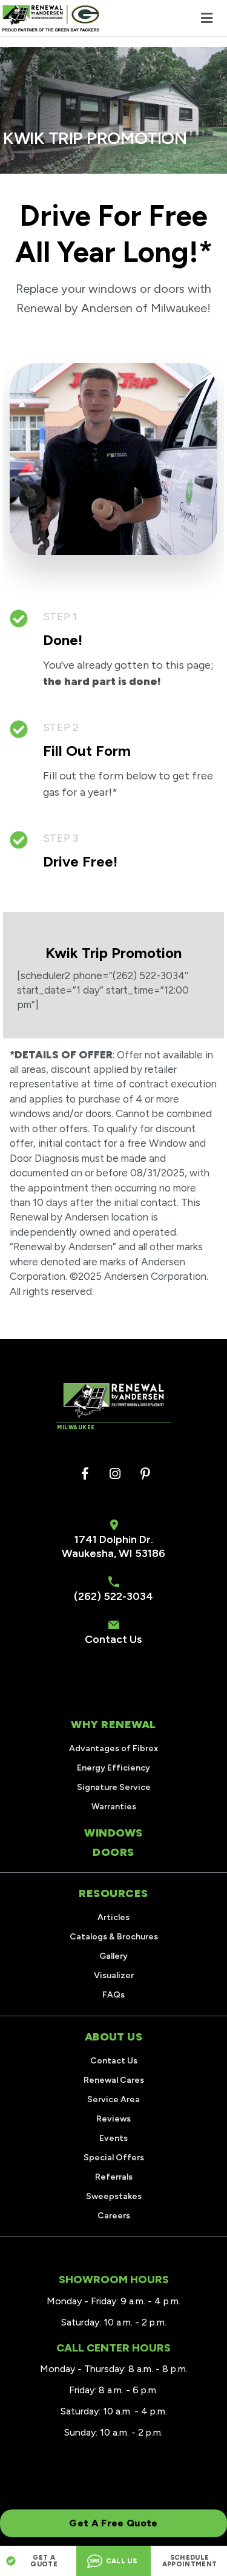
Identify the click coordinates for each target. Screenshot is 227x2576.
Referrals (114, 2177)
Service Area (113, 2099)
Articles (113, 1917)
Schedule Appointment (190, 2561)
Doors (113, 1852)
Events (113, 2138)
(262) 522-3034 (113, 1596)
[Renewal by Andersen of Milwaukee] (51, 18)
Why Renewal (113, 1725)
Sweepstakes (114, 2196)
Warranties (114, 1807)
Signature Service (114, 1787)
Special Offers (114, 2158)
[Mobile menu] (206, 18)
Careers (114, 2216)
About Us (113, 2037)
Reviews (113, 2119)
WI (126, 1553)
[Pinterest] (145, 1474)
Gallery (113, 1956)
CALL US (121, 2561)
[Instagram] (115, 1474)
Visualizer (114, 1975)
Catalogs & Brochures (114, 1937)
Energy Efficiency (113, 1768)
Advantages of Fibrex (113, 1748)
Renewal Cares (114, 2080)
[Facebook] (85, 1474)
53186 (150, 1553)
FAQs (113, 1995)
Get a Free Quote (113, 2523)
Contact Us (113, 1639)
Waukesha (88, 1553)
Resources (113, 1893)
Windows (113, 1833)
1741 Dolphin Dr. (114, 1539)
